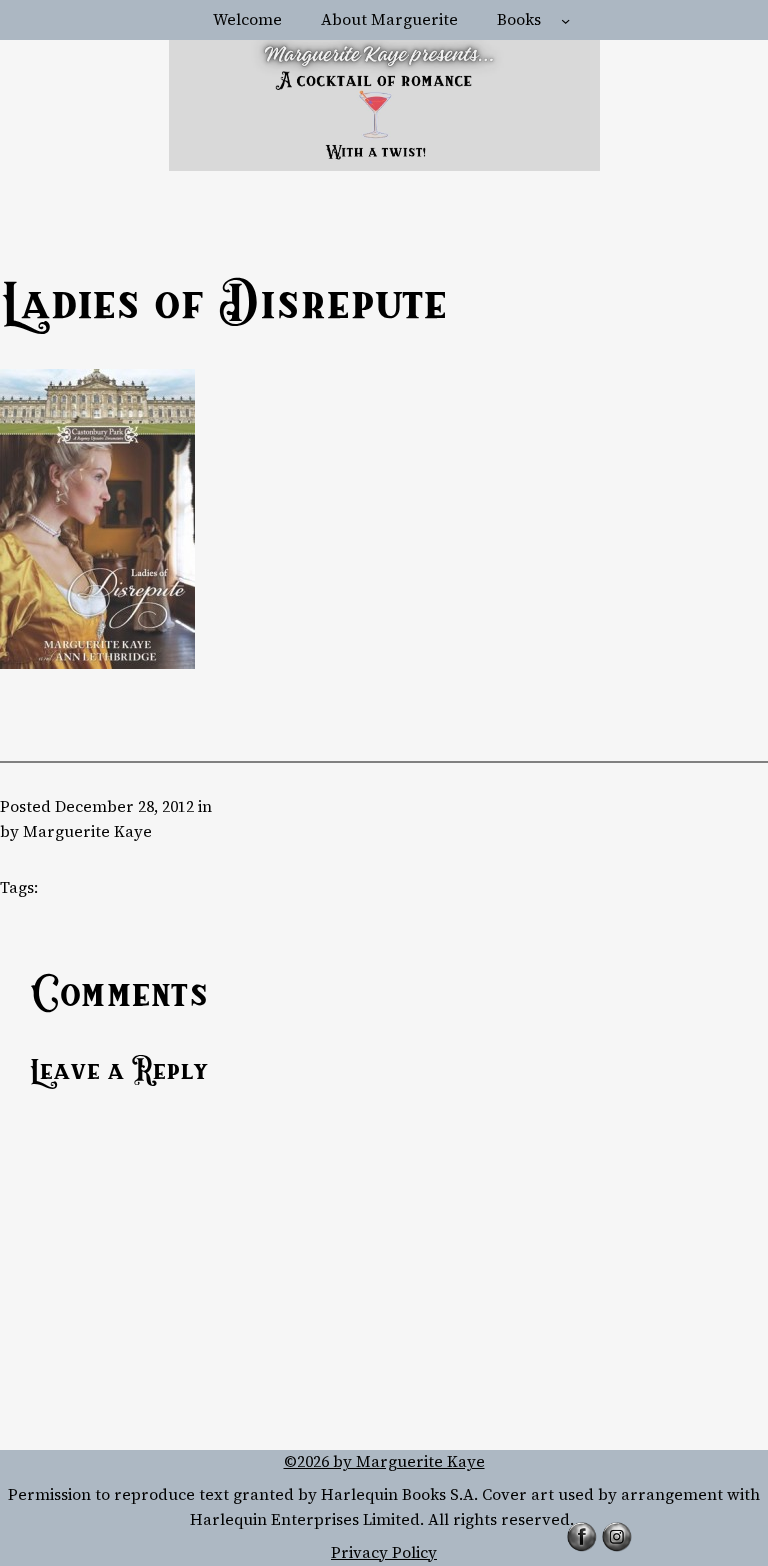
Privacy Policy (384, 1552)
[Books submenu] (565, 20)
